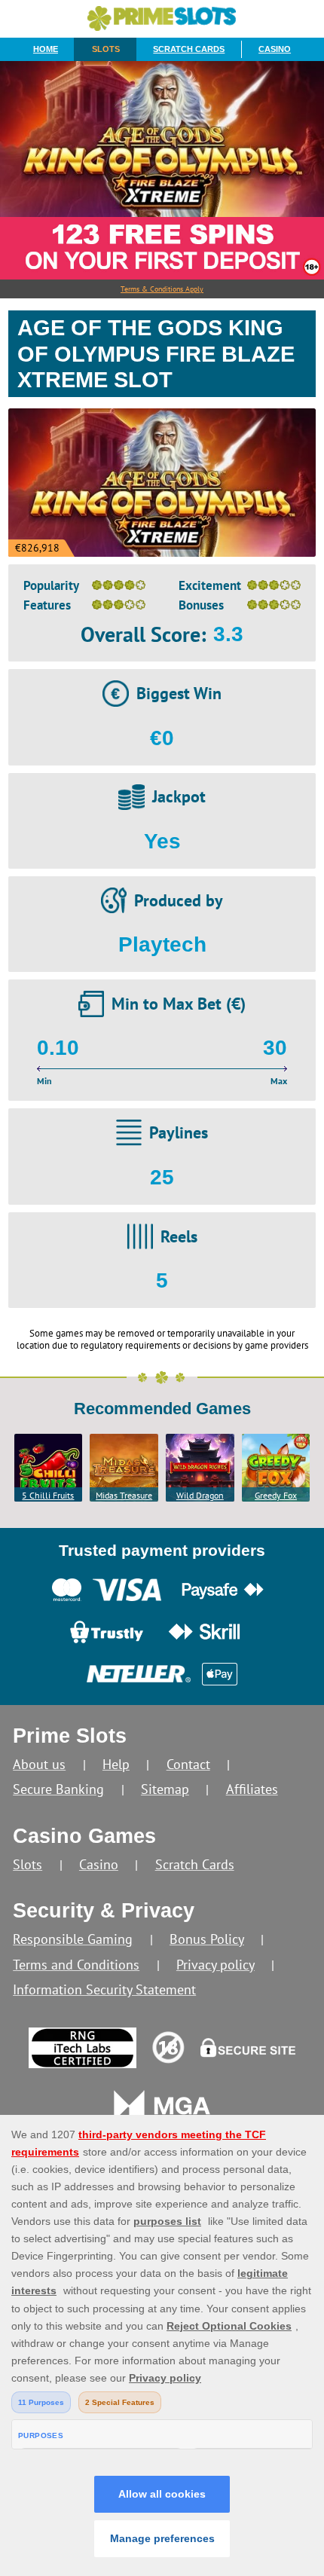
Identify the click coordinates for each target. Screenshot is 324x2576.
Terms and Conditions (76, 1965)
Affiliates (252, 1789)
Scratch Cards (189, 49)
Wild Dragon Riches (200, 1496)
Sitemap (165, 1789)
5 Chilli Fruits (48, 1495)
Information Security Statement (104, 1989)
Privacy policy (215, 1965)
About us (39, 1764)
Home (46, 49)
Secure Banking (58, 1789)
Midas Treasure (124, 1495)
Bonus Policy (207, 1939)
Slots (106, 49)
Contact (188, 1764)
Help (116, 1764)
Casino (275, 49)
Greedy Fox (276, 1495)
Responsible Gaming (73, 1939)
